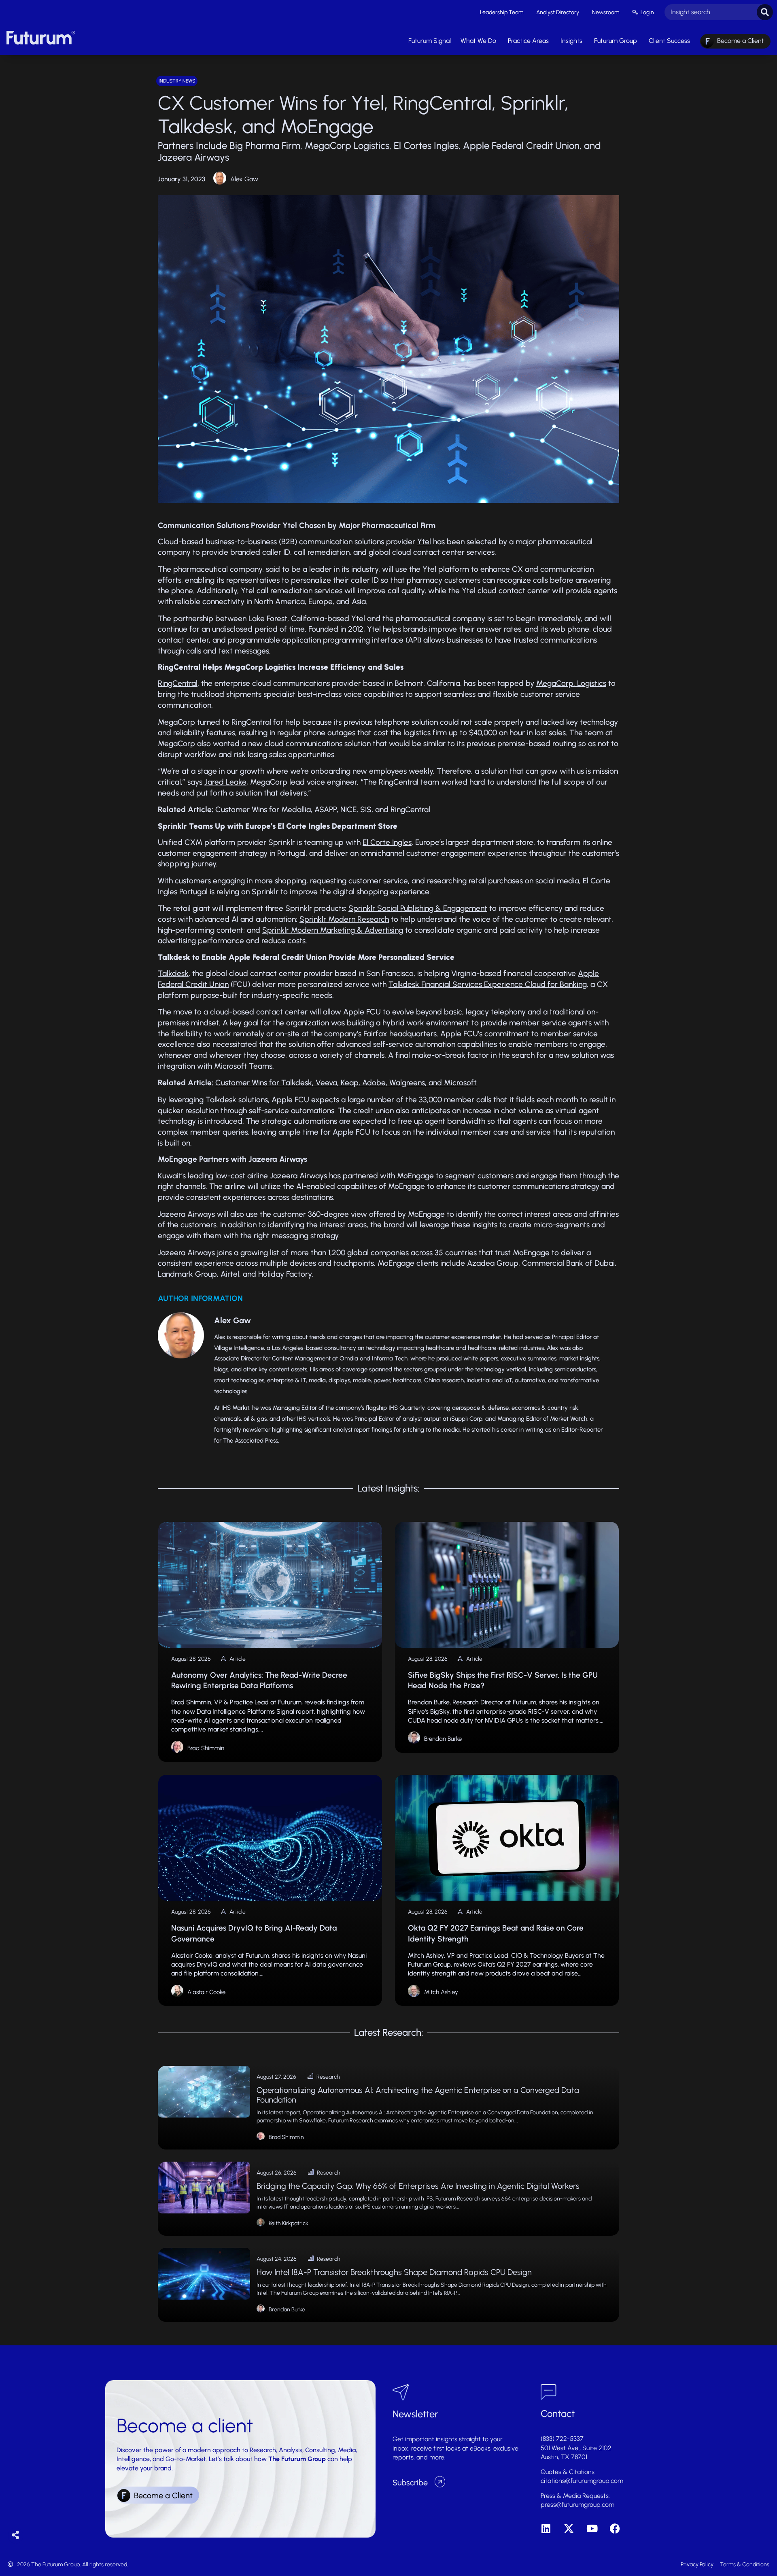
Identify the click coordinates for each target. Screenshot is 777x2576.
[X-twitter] (569, 2528)
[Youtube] (592, 2528)
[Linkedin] (546, 2528)
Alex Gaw (244, 179)
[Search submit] (765, 12)
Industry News (177, 81)
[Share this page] (16, 2535)
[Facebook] (615, 2528)
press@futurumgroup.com (577, 2505)
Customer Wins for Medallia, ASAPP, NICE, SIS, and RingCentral (323, 810)
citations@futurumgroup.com (582, 2481)
